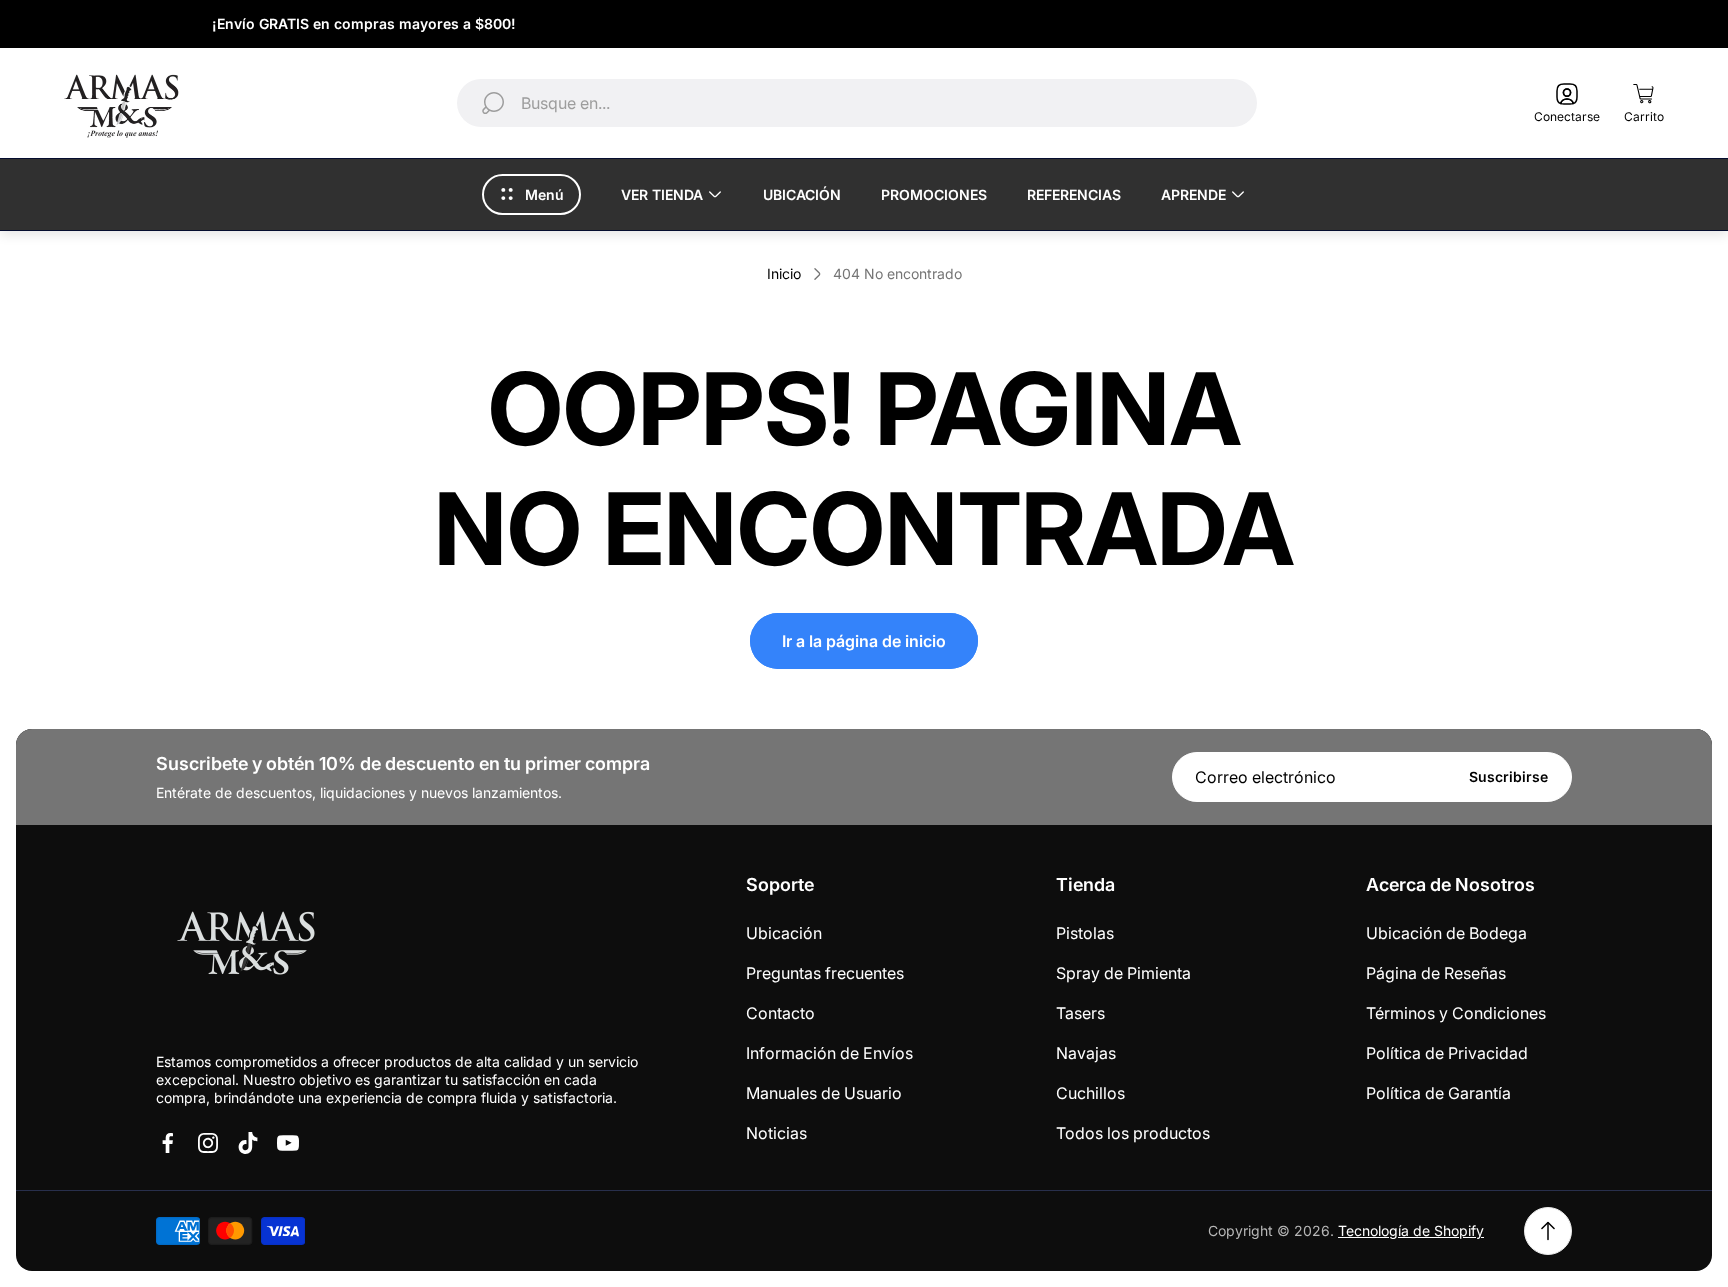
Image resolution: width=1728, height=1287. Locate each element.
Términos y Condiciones (1456, 1013)
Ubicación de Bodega (1446, 933)
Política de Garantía (1438, 1093)
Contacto (780, 1013)
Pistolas (1085, 933)
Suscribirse (1508, 776)
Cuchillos (1090, 1093)
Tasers (1080, 1013)
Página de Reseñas (1436, 973)
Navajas (1086, 1053)
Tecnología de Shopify (1411, 1230)
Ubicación (784, 933)
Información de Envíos (829, 1053)
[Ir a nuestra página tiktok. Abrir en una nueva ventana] (248, 1143)
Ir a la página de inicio (864, 641)
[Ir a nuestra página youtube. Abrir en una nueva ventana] (288, 1143)
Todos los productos (1133, 1133)
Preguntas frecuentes (825, 973)
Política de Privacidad (1447, 1053)
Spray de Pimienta (1123, 973)
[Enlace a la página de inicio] (246, 947)
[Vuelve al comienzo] (1548, 1231)
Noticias (776, 1133)
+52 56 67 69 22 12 (1598, 23)
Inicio (784, 273)
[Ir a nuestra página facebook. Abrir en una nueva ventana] (168, 1143)
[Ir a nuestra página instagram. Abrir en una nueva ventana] (208, 1143)
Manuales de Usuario (824, 1093)
